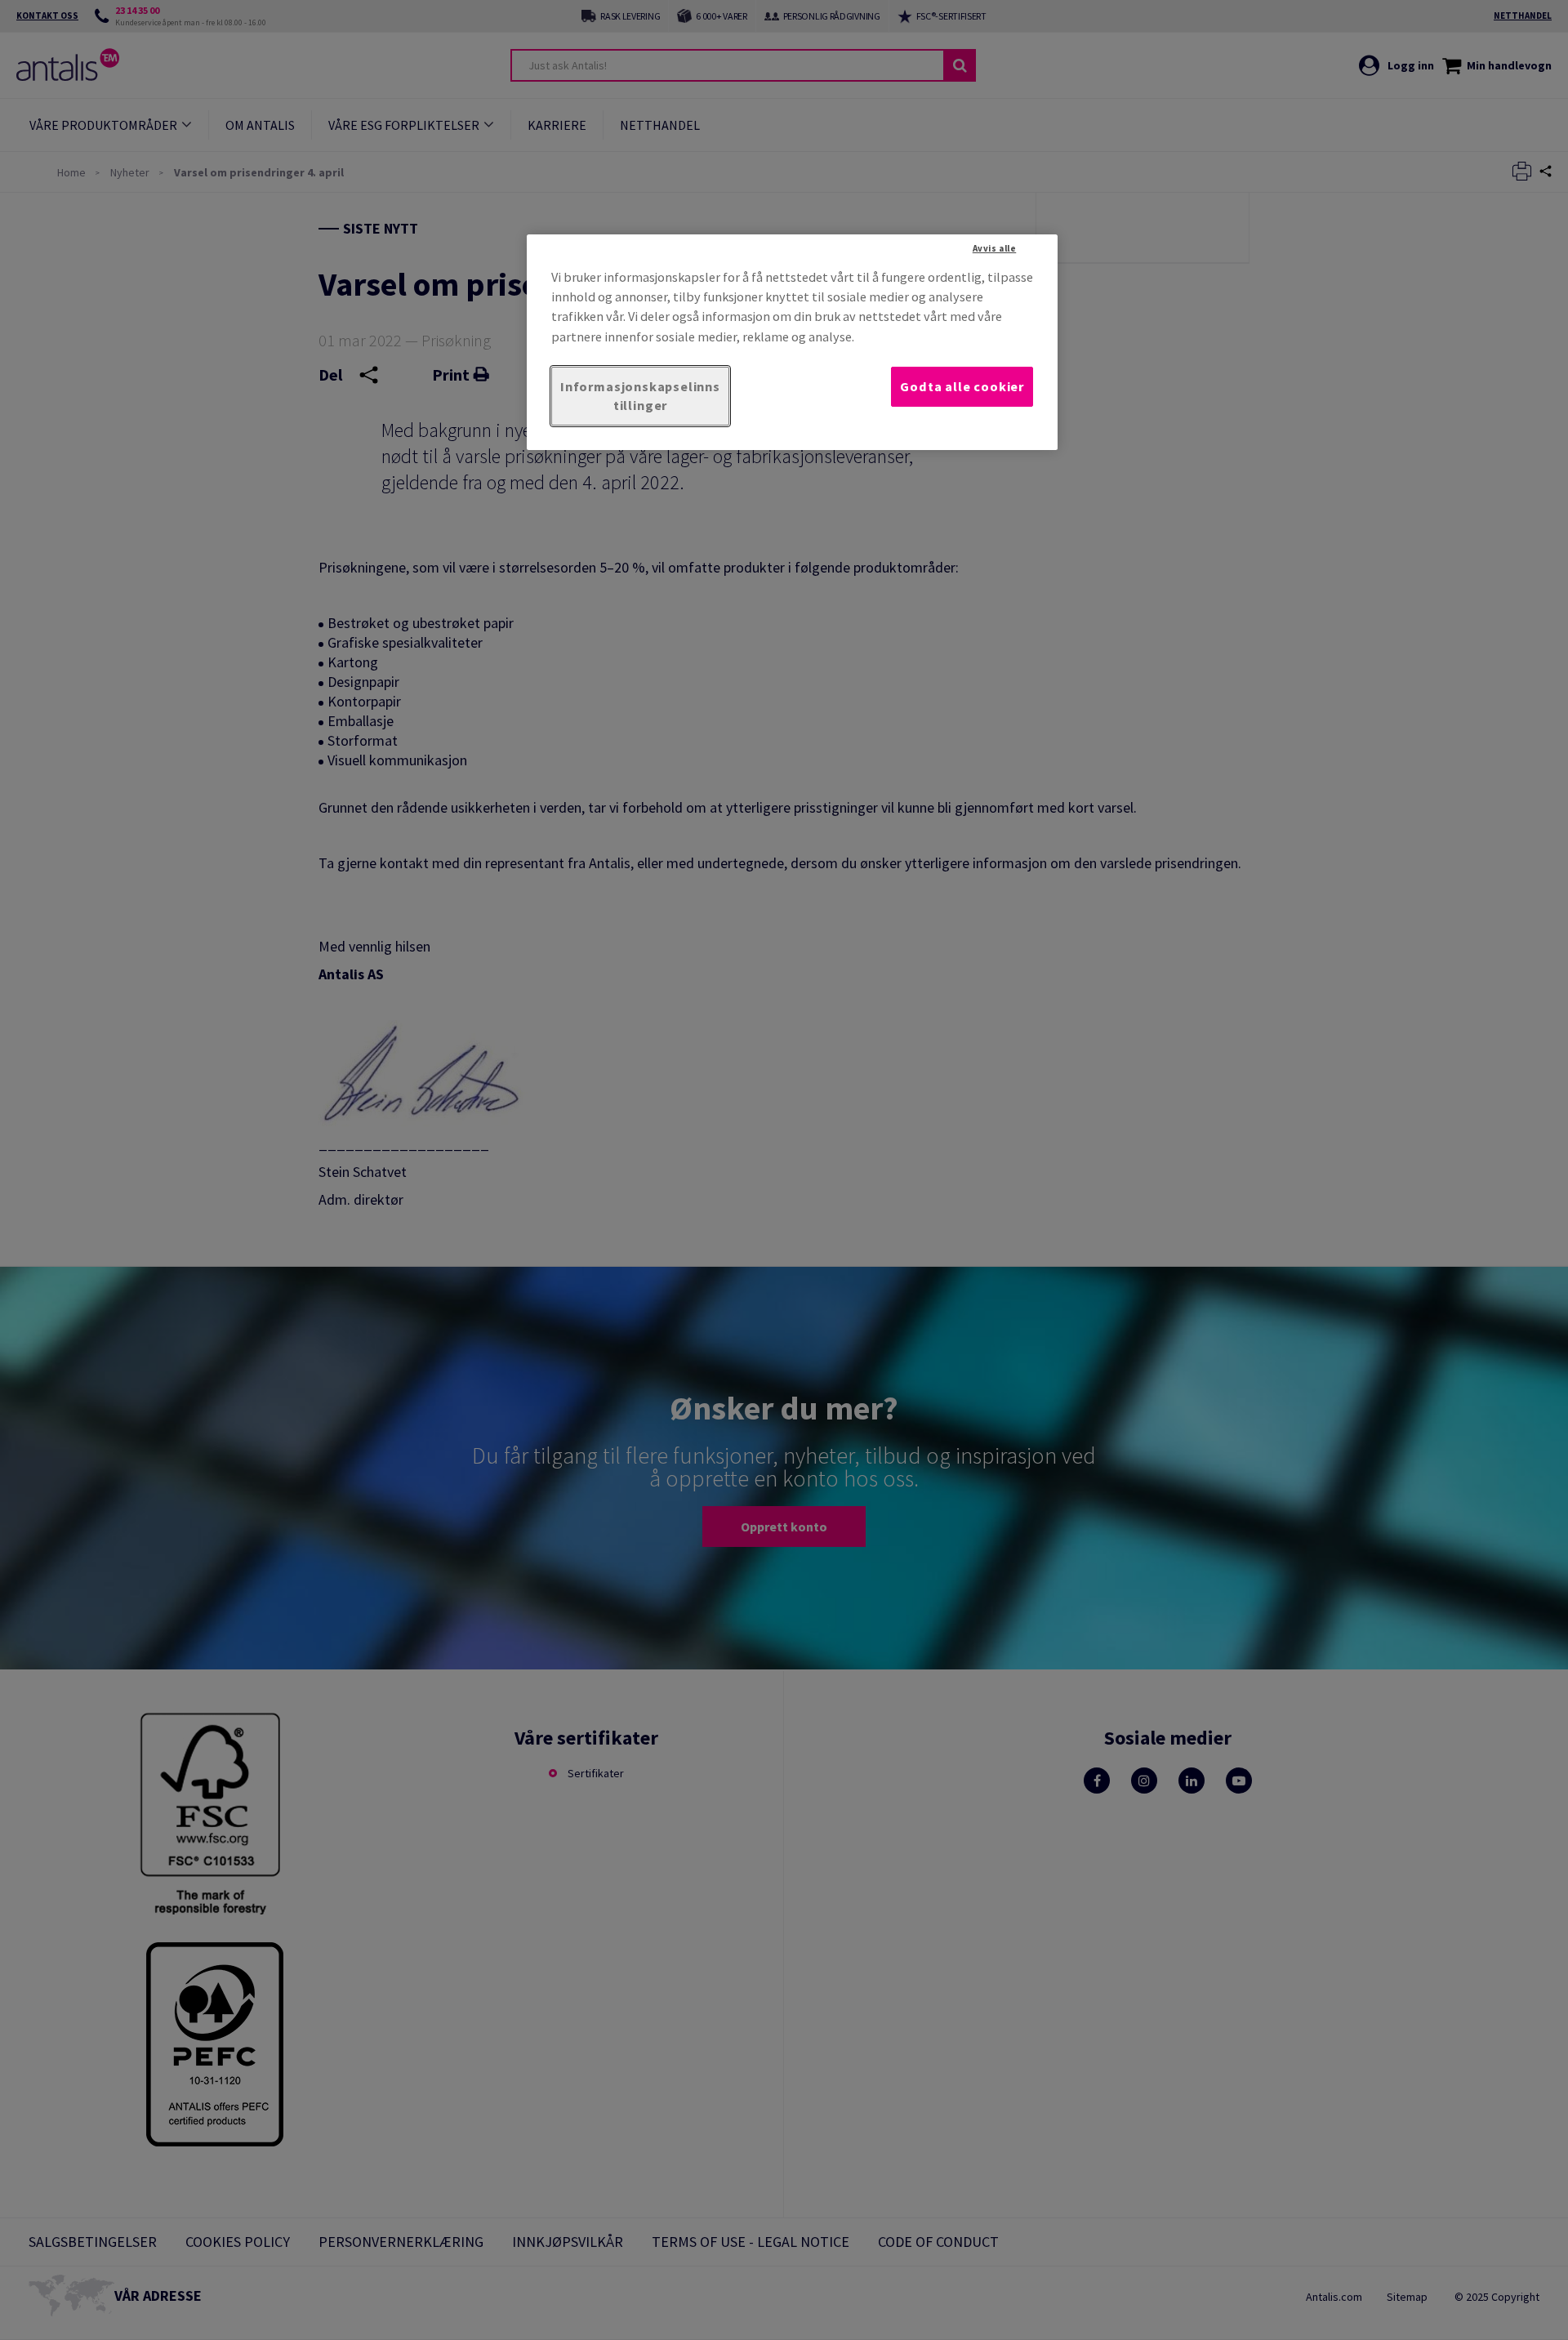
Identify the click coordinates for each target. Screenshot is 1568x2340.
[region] (792, 342)
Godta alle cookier (962, 386)
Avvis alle (995, 248)
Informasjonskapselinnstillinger (640, 396)
